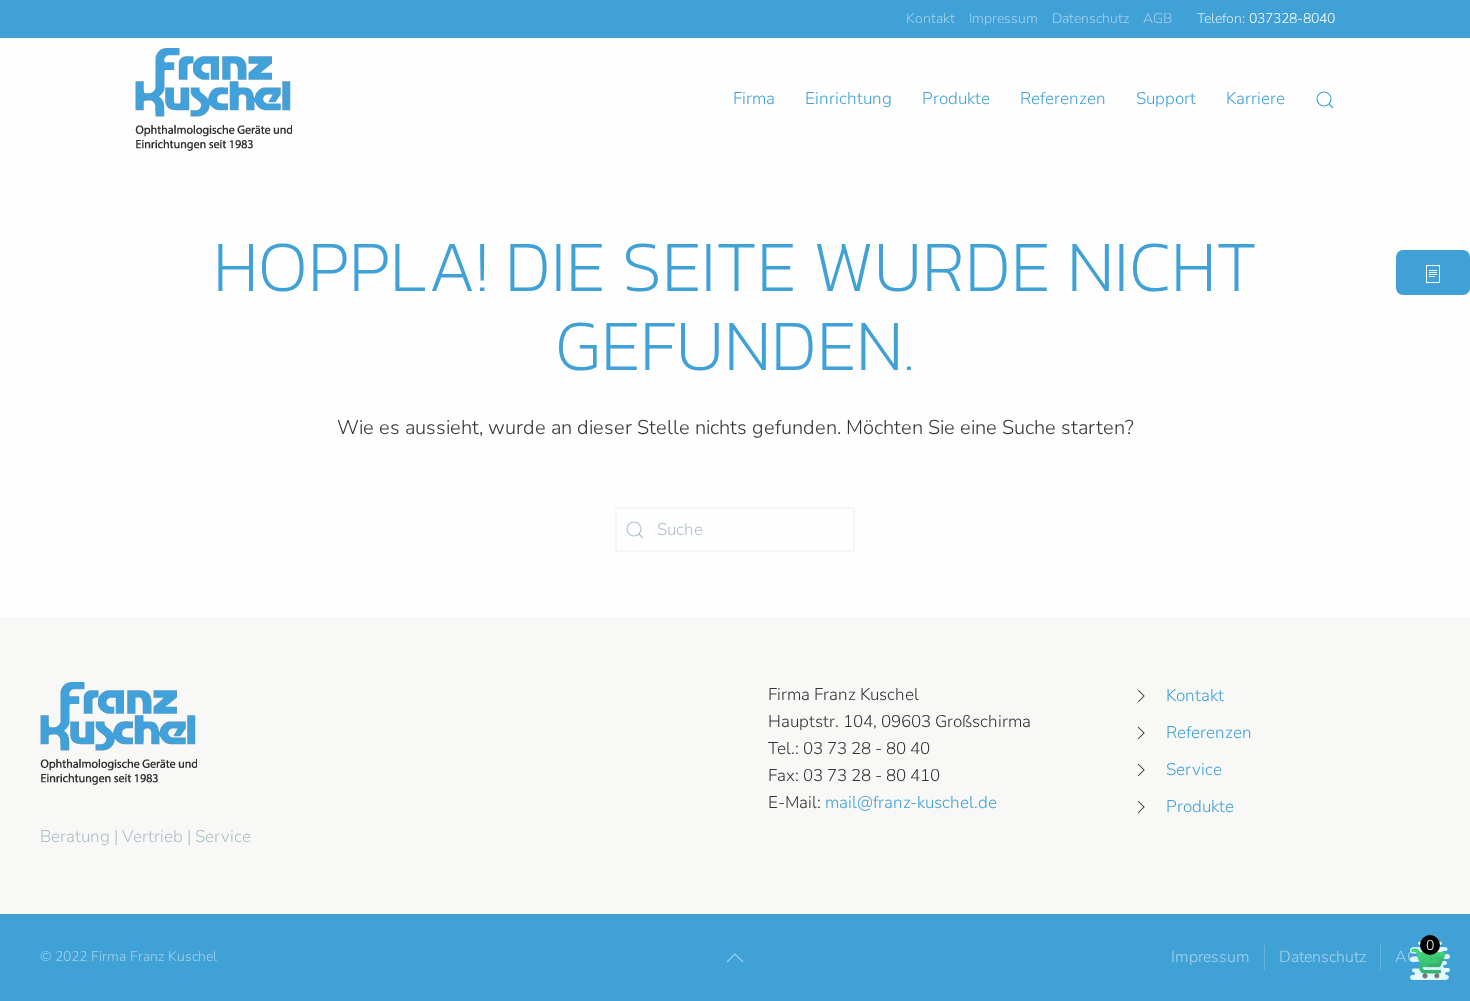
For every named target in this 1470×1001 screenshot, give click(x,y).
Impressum (1003, 18)
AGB (1157, 18)
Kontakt (930, 18)
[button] (1325, 100)
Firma (754, 98)
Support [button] (1166, 98)
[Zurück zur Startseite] (213, 99)
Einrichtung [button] (848, 98)
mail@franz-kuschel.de (911, 802)
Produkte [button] (956, 98)
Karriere (1255, 98)
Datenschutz (1090, 18)
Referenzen (1063, 98)
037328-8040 (1292, 18)
